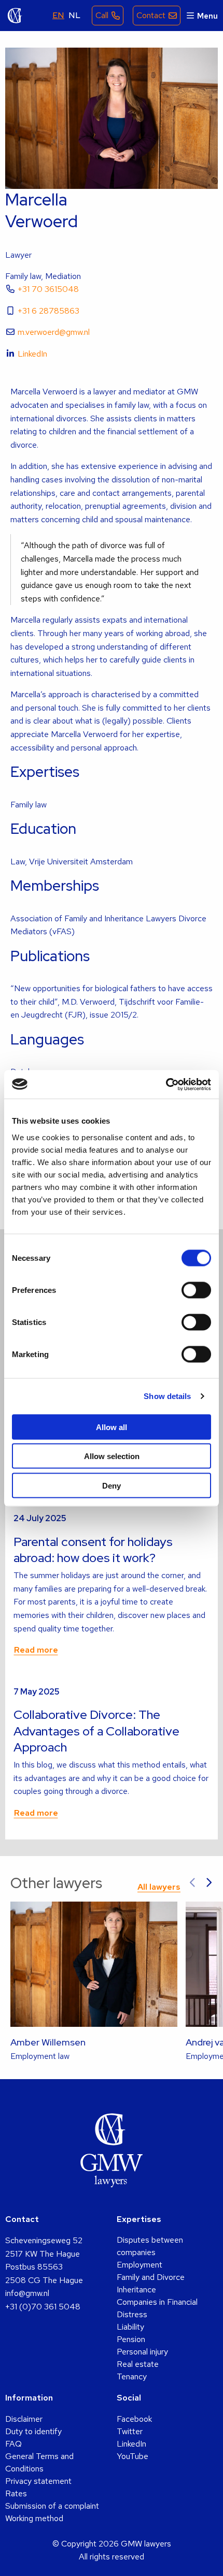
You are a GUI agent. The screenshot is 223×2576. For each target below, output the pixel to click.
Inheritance (136, 2290)
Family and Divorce (151, 2277)
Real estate (138, 2364)
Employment (140, 2265)
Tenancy (132, 2376)
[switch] (196, 1290)
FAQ (13, 2444)
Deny (112, 1485)
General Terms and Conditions (39, 2462)
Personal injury (142, 2352)
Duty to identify (33, 2431)
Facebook (134, 2419)
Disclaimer (24, 2419)
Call (102, 15)
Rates (16, 2493)
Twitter (130, 2431)
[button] (193, 1883)
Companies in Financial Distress (157, 2308)
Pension (131, 2339)
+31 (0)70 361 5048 (43, 2307)
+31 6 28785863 (48, 311)
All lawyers (159, 1887)
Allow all (112, 1427)
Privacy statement (38, 2481)
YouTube (133, 2456)
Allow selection (112, 1456)
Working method (34, 2518)
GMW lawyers (15, 16)
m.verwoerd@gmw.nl (54, 332)
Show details (167, 1396)
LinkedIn (32, 354)
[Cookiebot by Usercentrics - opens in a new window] (166, 1084)
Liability (130, 2327)
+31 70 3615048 (48, 289)
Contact (151, 15)
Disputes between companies (150, 2246)
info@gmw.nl (27, 2293)
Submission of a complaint (52, 2506)
